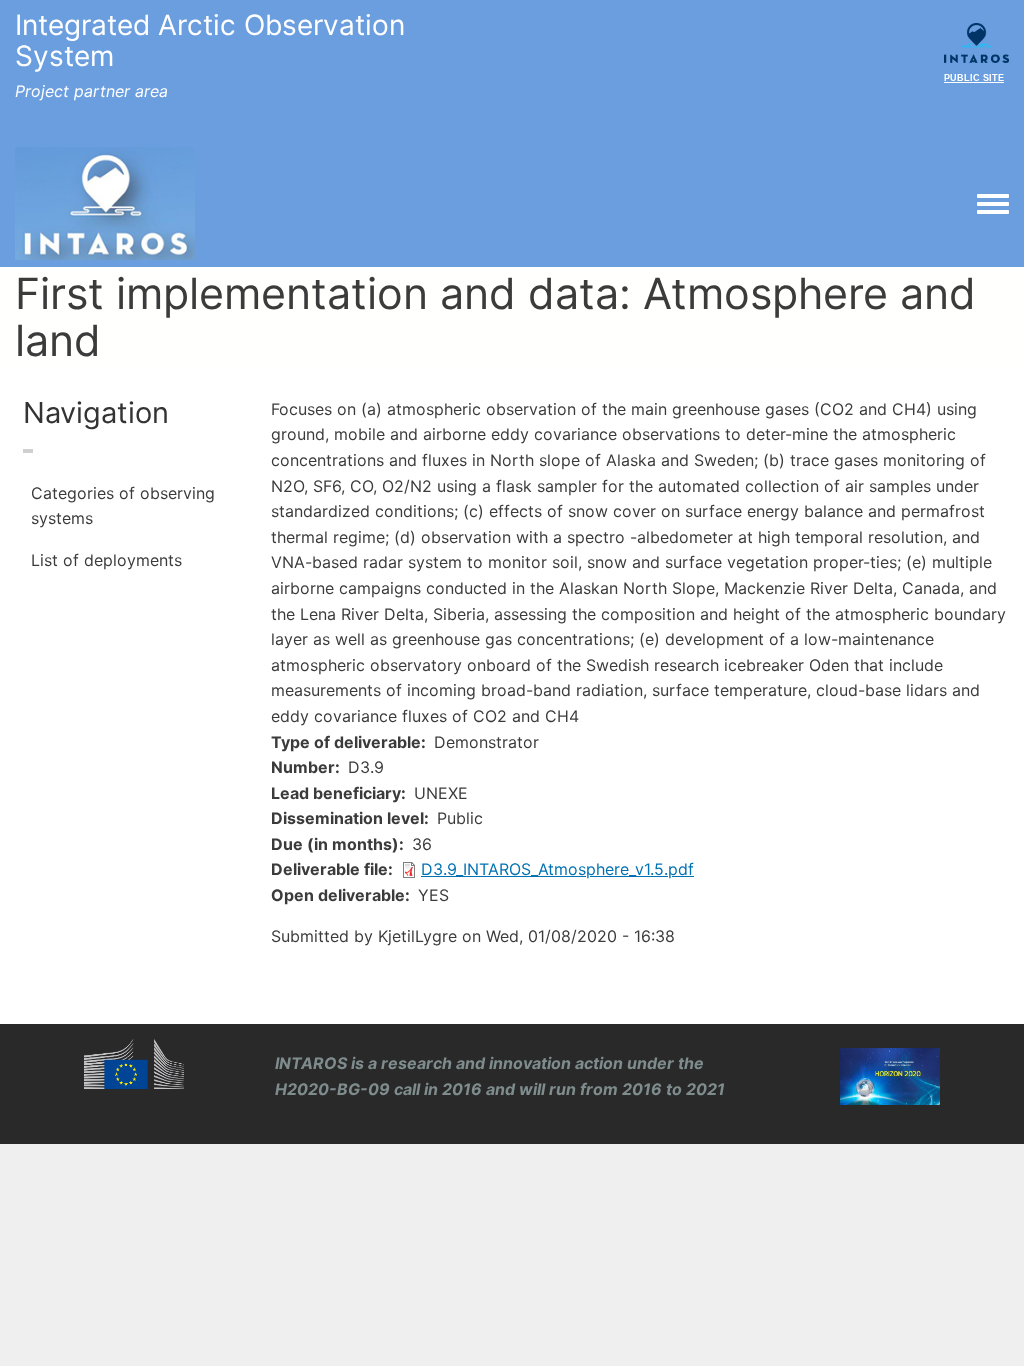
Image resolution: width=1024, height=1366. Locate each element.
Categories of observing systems (123, 506)
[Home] (105, 204)
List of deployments (106, 560)
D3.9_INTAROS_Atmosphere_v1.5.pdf (557, 869)
